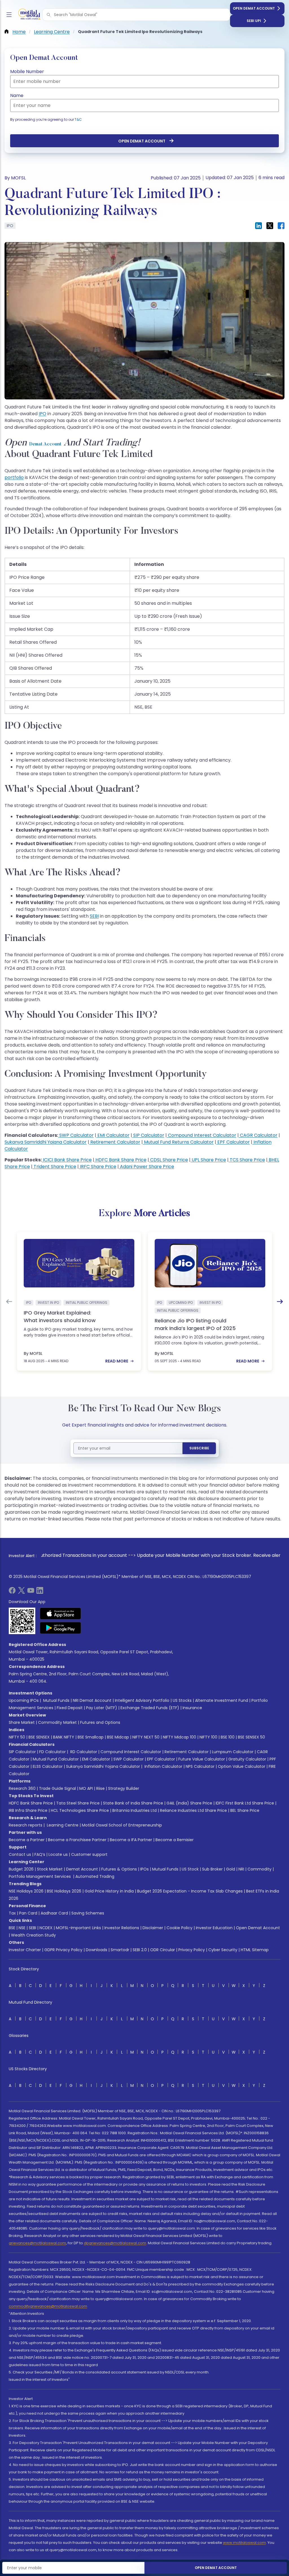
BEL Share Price (245, 1810)
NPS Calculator (200, 1766)
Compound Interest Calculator (202, 1135)
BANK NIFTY (64, 1737)
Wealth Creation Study (33, 1935)
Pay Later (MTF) (102, 1708)
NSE (22, 1928)
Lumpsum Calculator (233, 1752)
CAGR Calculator (258, 1135)
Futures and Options (100, 1722)
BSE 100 (228, 1737)
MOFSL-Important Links (78, 1928)
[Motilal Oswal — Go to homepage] (28, 15)
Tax (12, 1913)
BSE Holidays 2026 (64, 1891)
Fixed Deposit (70, 1708)
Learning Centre (62, 1825)
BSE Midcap (118, 1737)
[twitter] (21, 1592)
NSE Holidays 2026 (26, 1891)
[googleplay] (61, 1628)
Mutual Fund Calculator (56, 1759)
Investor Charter (25, 1950)
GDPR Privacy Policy (63, 1950)
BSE (12, 1928)
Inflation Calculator (163, 1766)
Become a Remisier (175, 1840)
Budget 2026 (21, 1869)
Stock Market (50, 1869)
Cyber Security (223, 1950)
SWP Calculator (76, 1135)
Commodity (260, 1869)
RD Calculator (83, 1752)
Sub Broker (212, 1869)
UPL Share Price (208, 1160)
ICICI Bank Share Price (67, 1160)
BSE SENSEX (39, 1737)
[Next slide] (280, 1302)
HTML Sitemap (255, 1950)
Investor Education (214, 1928)
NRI (241, 1869)
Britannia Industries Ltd (134, 1810)
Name (17, 95)
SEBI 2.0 (140, 1950)
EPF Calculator (233, 1142)
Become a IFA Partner (131, 1840)
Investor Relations (122, 1928)
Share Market (22, 1722)
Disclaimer (153, 1928)
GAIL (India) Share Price (189, 1803)
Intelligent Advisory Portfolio (142, 1700)
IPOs (144, 1869)
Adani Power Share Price (146, 1167)
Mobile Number (27, 72)
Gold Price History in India (109, 1891)
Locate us (58, 1854)
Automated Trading (95, 1876)
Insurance (192, 1708)
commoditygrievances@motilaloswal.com (48, 2306)
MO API (86, 1788)
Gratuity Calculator (247, 1759)
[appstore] (61, 1614)
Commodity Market (57, 1722)
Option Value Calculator (242, 1766)
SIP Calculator (148, 1135)
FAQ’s (40, 1854)
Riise (100, 1788)
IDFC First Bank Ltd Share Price (245, 1803)
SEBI (32, 1928)
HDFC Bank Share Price (120, 1160)
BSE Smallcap (91, 1737)
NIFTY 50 (17, 1737)
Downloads (97, 1950)
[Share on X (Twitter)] (270, 226)
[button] (49, 15)
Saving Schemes (88, 1913)
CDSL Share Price (168, 1160)
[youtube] (31, 1592)
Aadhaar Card (54, 1913)
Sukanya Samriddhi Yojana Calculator (46, 1142)
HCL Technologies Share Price (80, 1810)
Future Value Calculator (202, 1759)
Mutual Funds (56, 1700)
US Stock (190, 1869)
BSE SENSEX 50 (251, 1737)
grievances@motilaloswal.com (37, 2243)
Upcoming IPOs (24, 1700)
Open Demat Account (254, 8)
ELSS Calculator (48, 1766)
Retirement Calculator (115, 1142)
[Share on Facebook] (281, 226)
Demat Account (45, 444)
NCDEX (46, 1928)
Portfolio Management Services (40, 1876)
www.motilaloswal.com (244, 2543)
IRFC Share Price (98, 1167)
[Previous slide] (9, 1302)
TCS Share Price (247, 1160)
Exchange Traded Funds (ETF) (150, 1708)
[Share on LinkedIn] (259, 226)
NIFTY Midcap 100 (179, 1737)
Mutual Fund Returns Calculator (178, 1142)
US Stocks (182, 1700)
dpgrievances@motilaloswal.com (115, 2243)
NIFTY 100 (208, 1737)
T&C (78, 119)
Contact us (20, 1854)
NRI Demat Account (92, 1700)
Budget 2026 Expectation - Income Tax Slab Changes (190, 1891)
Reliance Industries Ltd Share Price (193, 1810)
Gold (231, 1869)
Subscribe (199, 1448)
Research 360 (22, 1788)
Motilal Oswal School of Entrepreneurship (122, 1825)
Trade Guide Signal (57, 1788)
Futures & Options (119, 1869)
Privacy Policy (192, 1950)
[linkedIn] (40, 1592)
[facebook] (12, 1592)
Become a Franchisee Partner (77, 1840)
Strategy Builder (124, 1788)
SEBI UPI (254, 21)
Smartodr (120, 1950)
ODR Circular (163, 1950)
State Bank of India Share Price (133, 1803)
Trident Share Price (54, 1167)
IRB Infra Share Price (28, 1810)
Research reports (26, 1825)
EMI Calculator (113, 1135)
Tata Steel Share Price (78, 1803)
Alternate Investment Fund (222, 1700)
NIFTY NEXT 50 (146, 1737)
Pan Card (28, 1913)
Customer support (89, 1854)
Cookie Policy (179, 1928)
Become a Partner (27, 1840)
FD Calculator (52, 1752)
